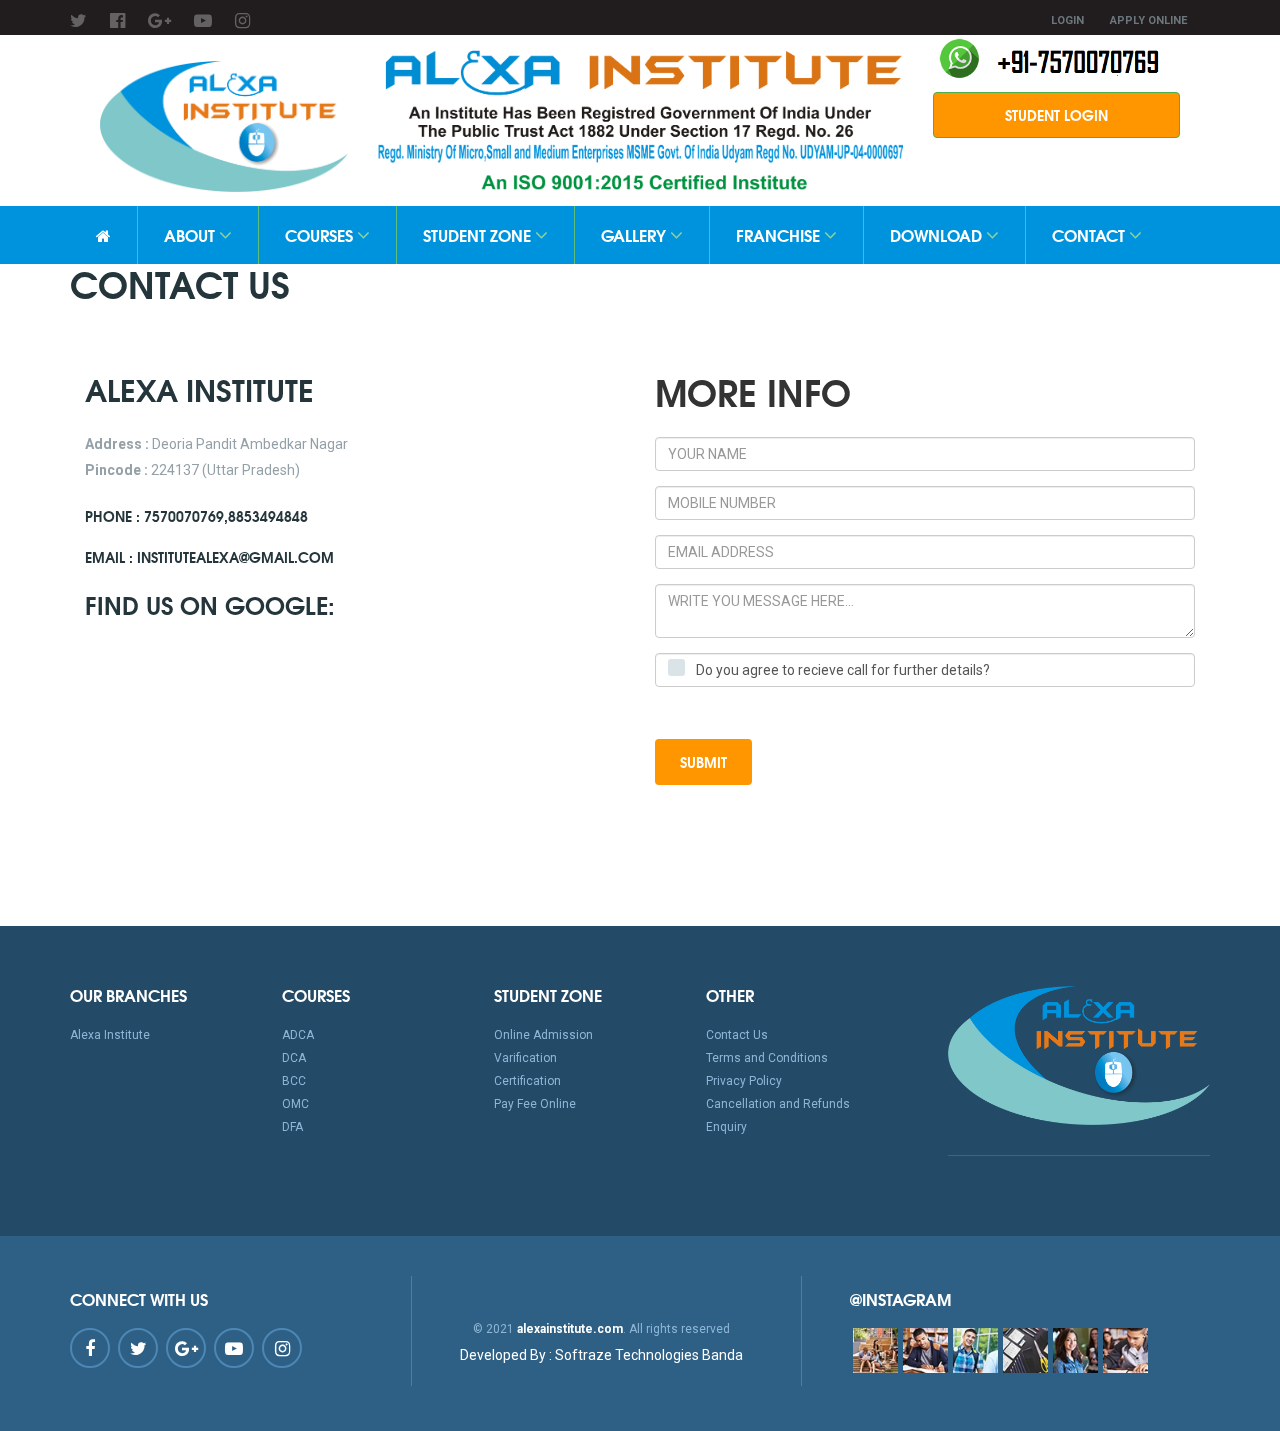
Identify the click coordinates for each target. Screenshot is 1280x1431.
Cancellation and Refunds (778, 1104)
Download (938, 234)
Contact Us (737, 1035)
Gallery (635, 234)
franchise (780, 234)
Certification (527, 1081)
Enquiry (726, 1127)
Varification (525, 1058)
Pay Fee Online (535, 1104)
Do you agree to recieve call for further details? (843, 670)
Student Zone (479, 234)
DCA (294, 1058)
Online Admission (543, 1035)
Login (1067, 20)
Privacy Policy (744, 1081)
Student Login (1056, 115)
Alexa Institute (110, 1035)
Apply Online (1148, 20)
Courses (321, 234)
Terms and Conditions (767, 1058)
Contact (1090, 234)
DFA (292, 1127)
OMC (295, 1104)
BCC (294, 1081)
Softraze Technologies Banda (601, 1355)
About (191, 234)
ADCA (298, 1035)
